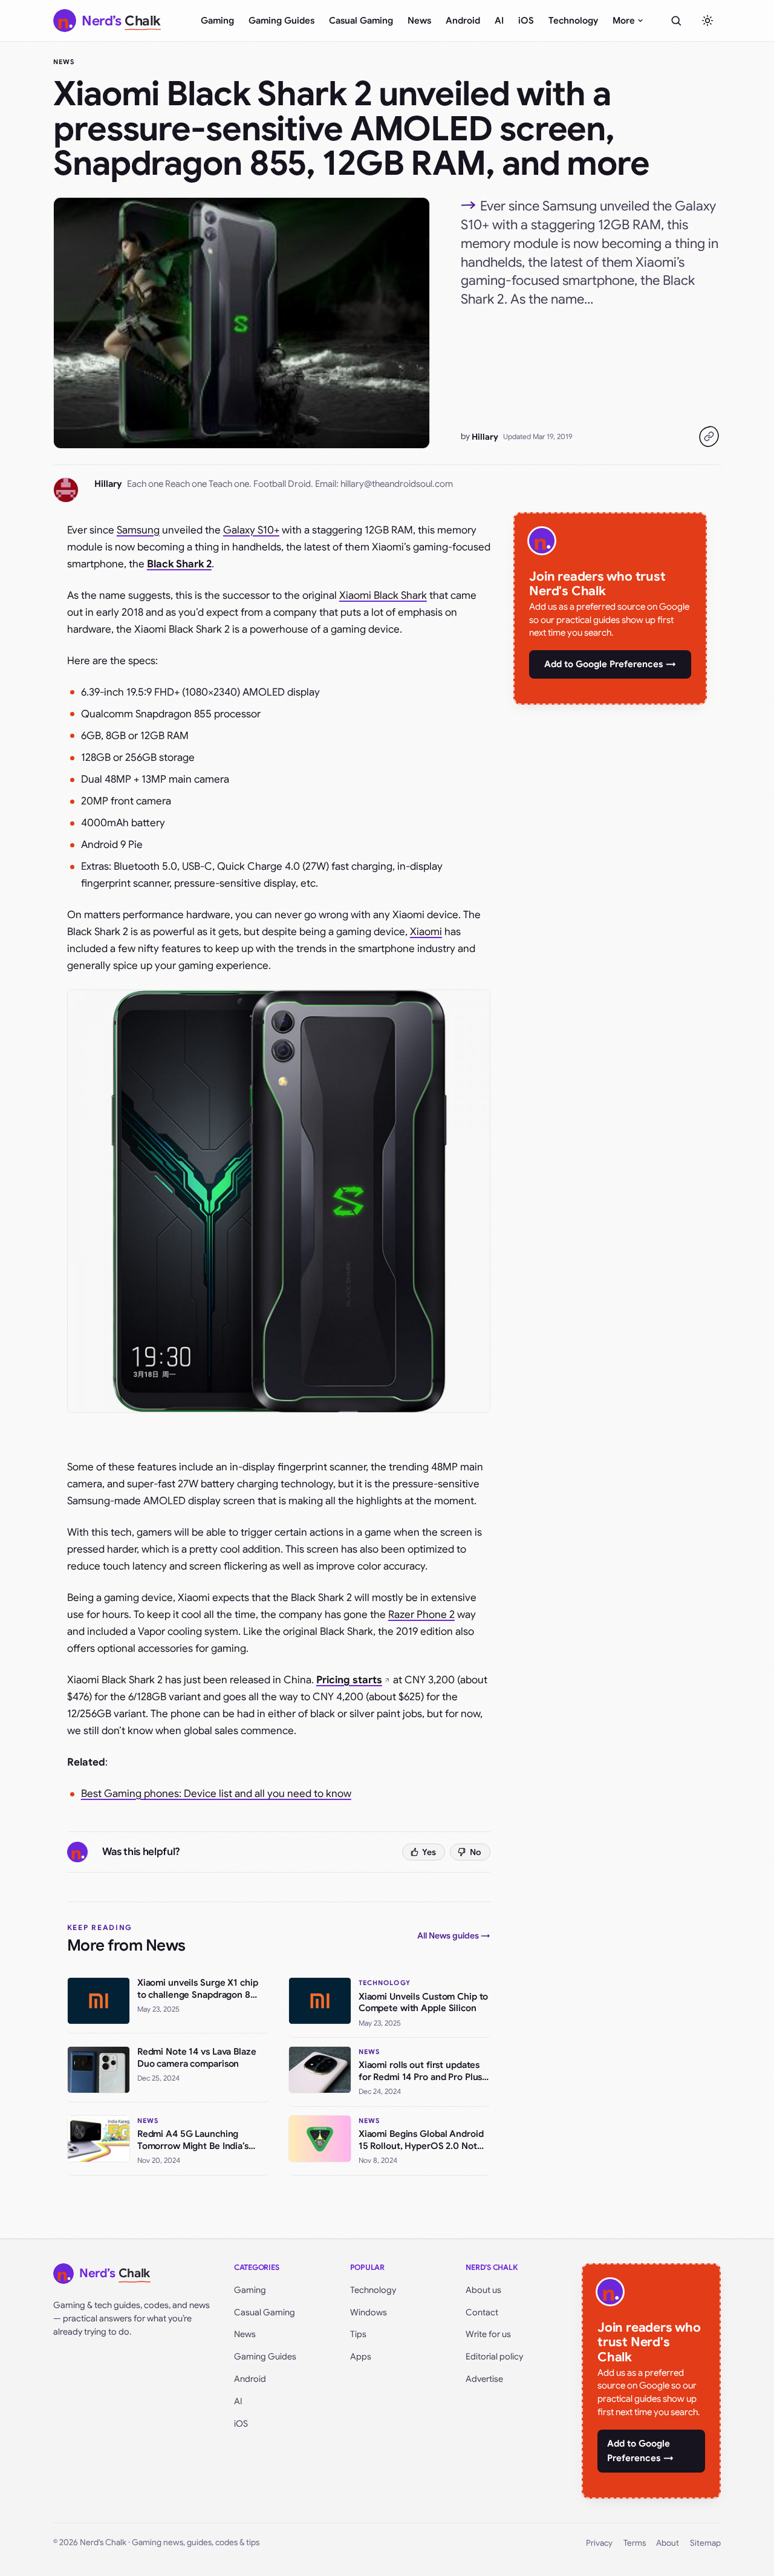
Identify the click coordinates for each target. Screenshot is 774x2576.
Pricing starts (349, 1680)
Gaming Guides (281, 21)
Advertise (484, 2379)
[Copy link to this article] (709, 437)
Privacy (599, 2543)
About (668, 2543)
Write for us (488, 2334)
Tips (358, 2334)
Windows (369, 2312)
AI (499, 21)
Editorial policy (494, 2356)
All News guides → (454, 1935)
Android (463, 21)
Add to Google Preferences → (610, 664)
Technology (573, 21)
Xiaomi (426, 932)
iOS (526, 21)
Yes (429, 1852)
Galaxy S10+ (251, 530)
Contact (482, 2312)
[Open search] (676, 21)
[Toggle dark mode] (707, 21)
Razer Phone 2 (421, 1615)
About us (483, 2290)
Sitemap (705, 2543)
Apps (361, 2356)
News (419, 21)
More (624, 21)
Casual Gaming (361, 21)
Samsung (138, 530)
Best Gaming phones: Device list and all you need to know (216, 1794)
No (476, 1852)
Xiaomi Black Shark (383, 595)
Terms (635, 2543)
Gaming (217, 21)
